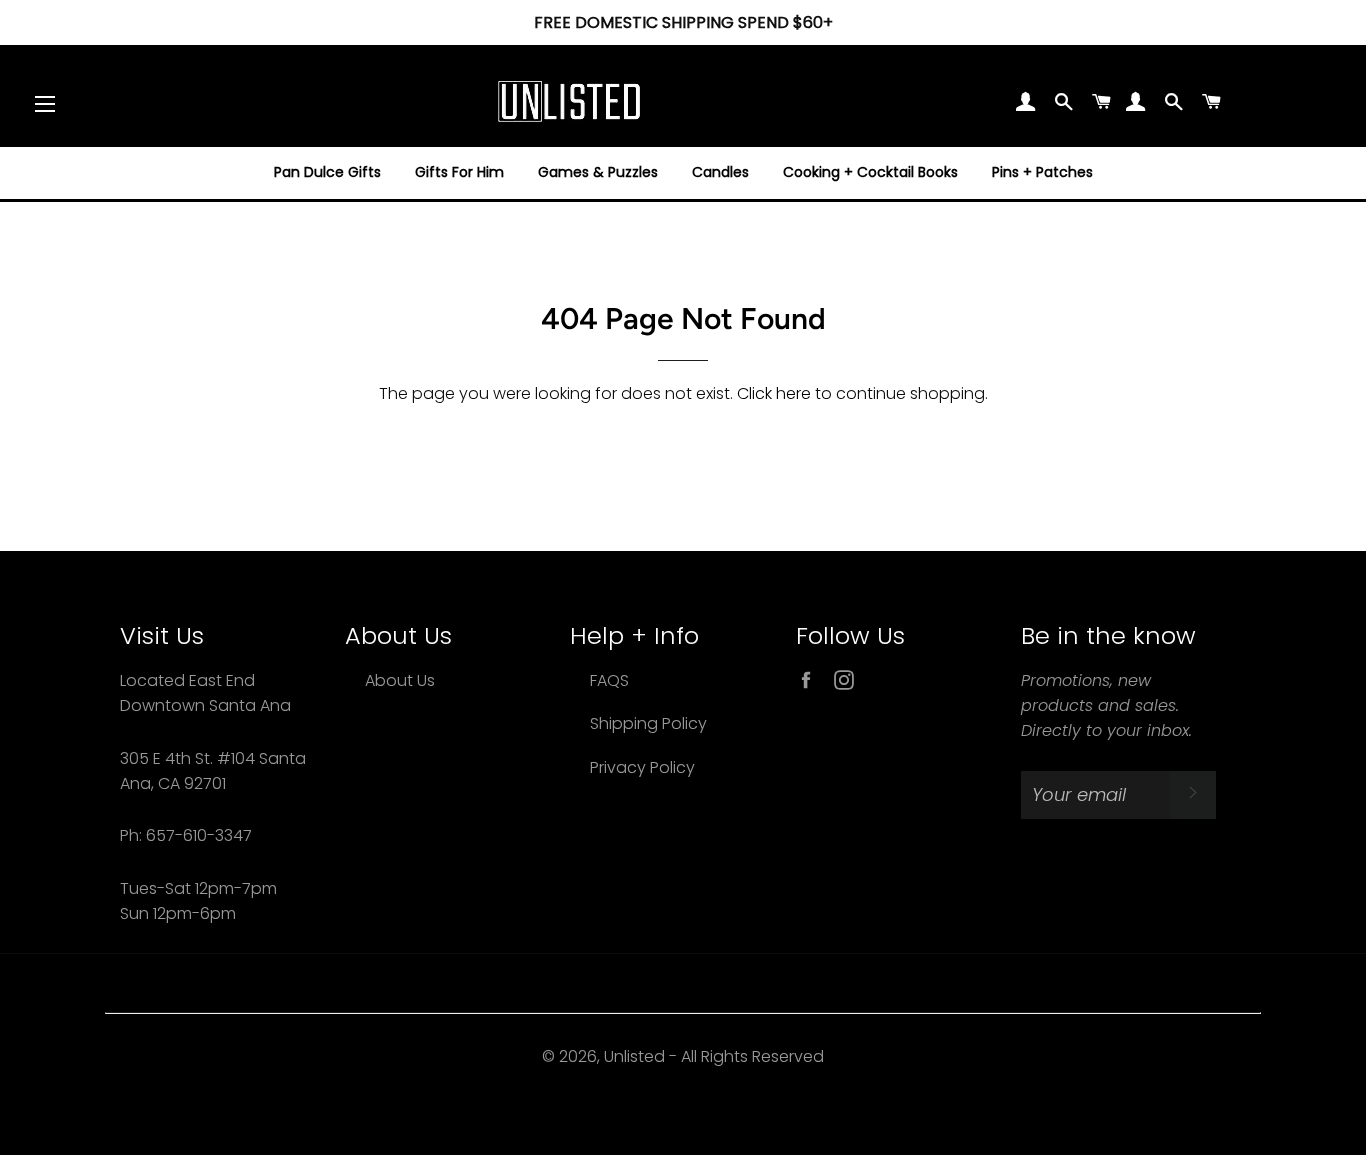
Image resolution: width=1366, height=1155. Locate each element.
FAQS (609, 680)
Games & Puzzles (598, 172)
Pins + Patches (1042, 172)
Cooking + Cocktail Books (870, 172)
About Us (400, 680)
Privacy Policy (642, 767)
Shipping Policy (648, 723)
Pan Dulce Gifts (327, 172)
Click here (774, 393)
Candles (720, 172)
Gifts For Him (459, 172)
